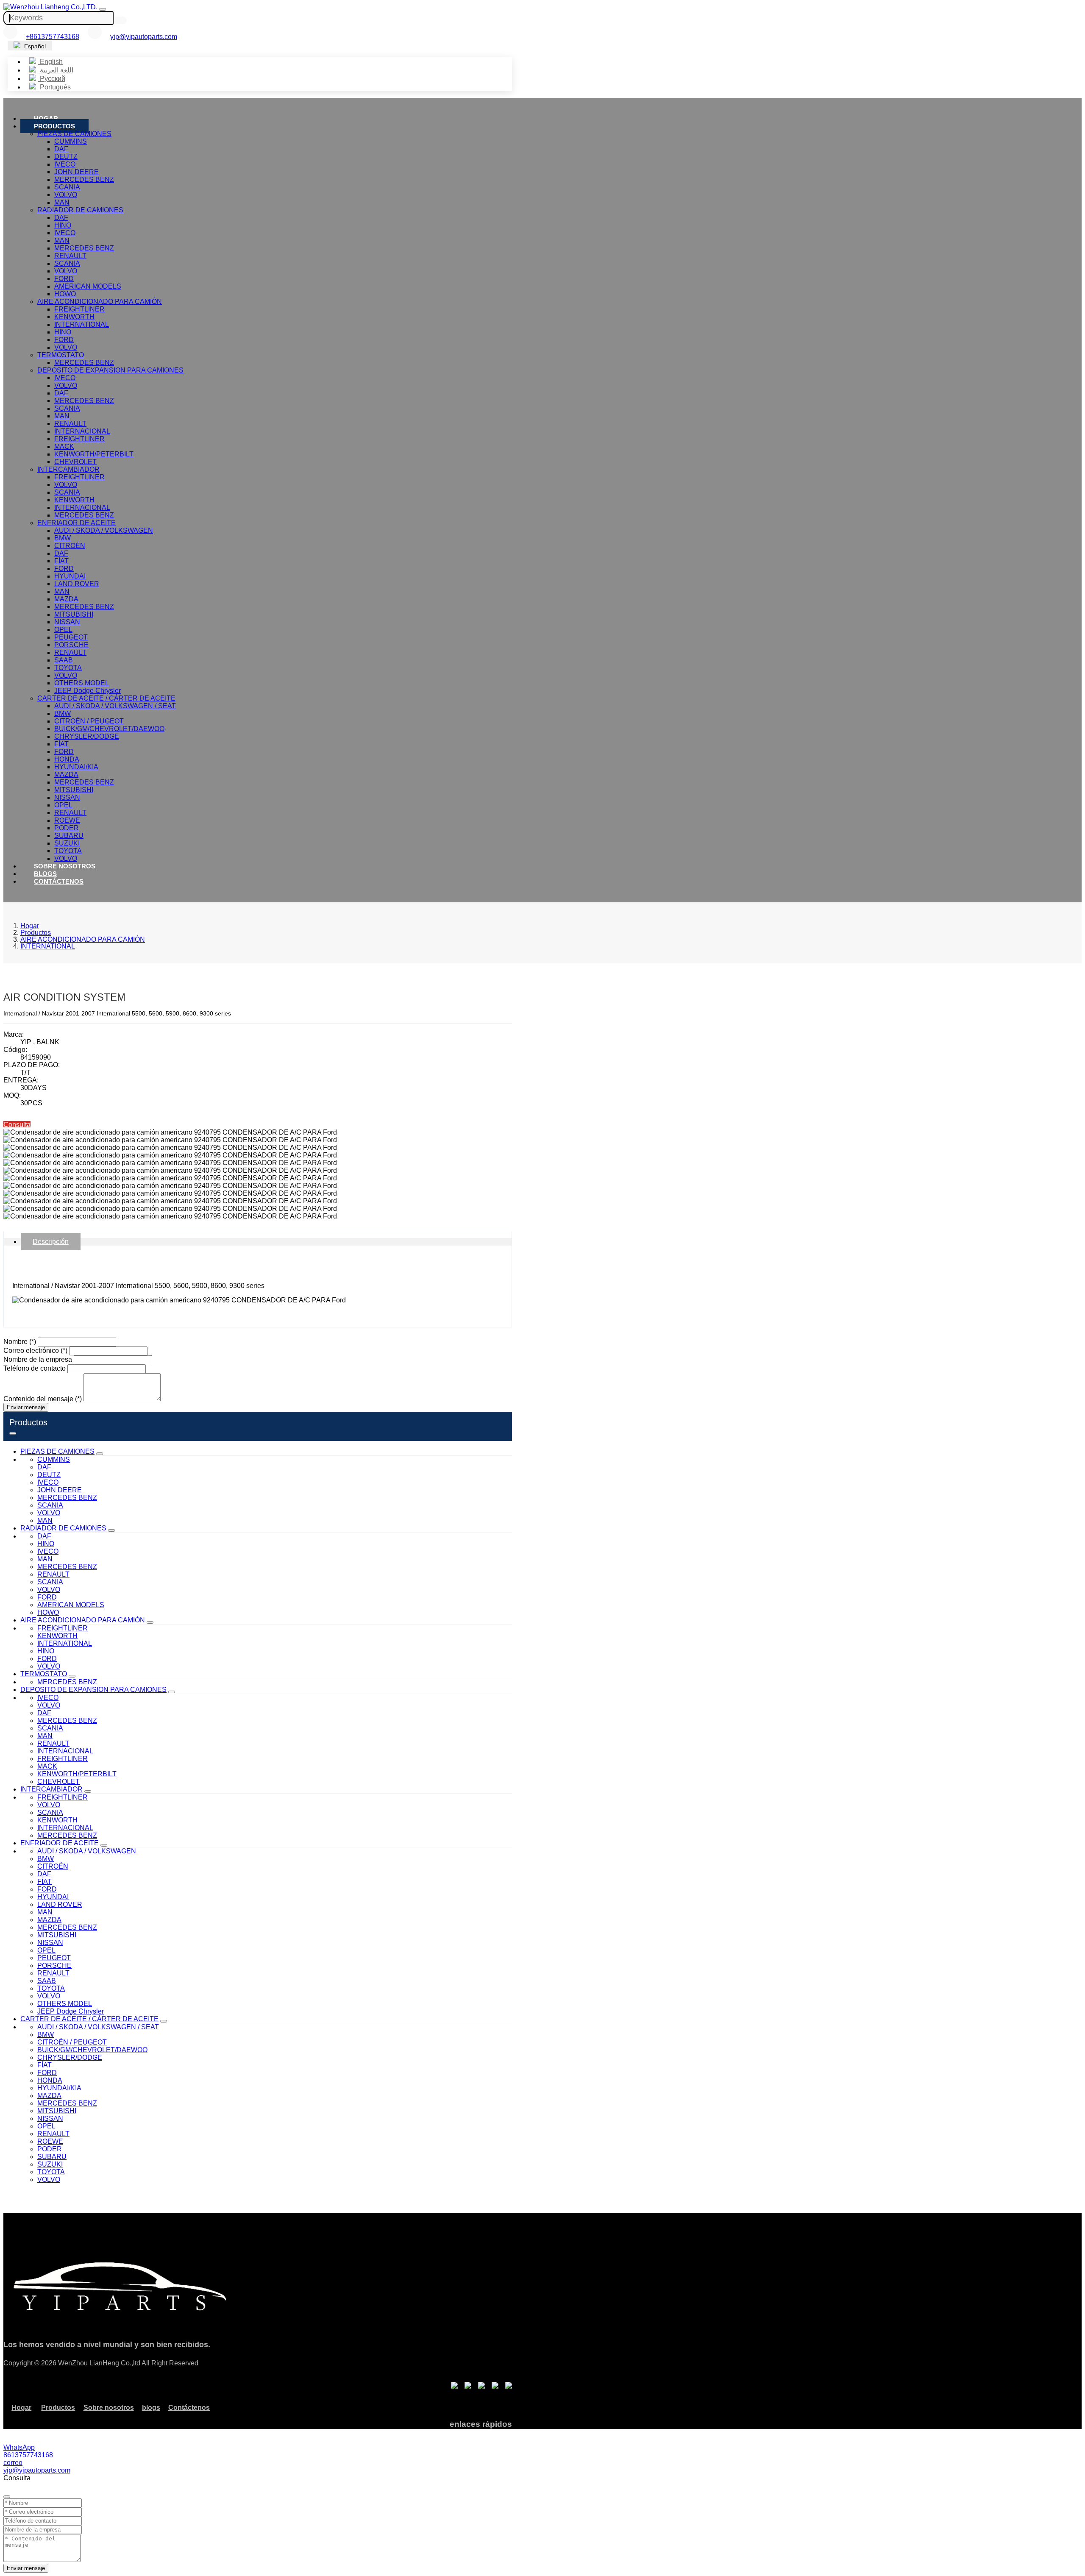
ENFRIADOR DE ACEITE (77, 523)
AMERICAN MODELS (88, 286)
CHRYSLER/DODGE (87, 736)
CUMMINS (71, 141)
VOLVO (66, 195)
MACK (64, 446)
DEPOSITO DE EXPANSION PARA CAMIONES (110, 370)
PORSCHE (71, 645)
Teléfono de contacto (35, 1368)
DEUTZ (66, 157)
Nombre (20, 1342)
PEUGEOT (71, 637)
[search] (121, 20)
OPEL (63, 630)
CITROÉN (70, 546)
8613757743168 (28, 2455)
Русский (52, 79)
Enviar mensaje (26, 1407)
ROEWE (67, 820)
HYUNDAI (70, 576)
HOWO (65, 294)
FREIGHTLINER (79, 309)
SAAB (64, 660)
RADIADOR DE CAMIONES (80, 210)
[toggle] (103, 9)
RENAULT (70, 256)
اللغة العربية (56, 70)
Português (54, 87)
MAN (62, 202)
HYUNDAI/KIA (76, 767)
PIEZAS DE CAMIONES (74, 134)
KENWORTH (74, 317)
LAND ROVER (77, 584)
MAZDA (66, 599)
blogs (45, 874)
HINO (63, 225)
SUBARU (69, 836)
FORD (64, 279)
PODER (67, 828)
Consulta (17, 1125)
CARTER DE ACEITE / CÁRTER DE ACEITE (106, 698)
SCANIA (67, 187)
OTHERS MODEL (82, 683)
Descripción (51, 1242)
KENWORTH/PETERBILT (94, 454)
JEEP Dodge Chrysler (88, 691)
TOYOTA (68, 668)
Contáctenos (59, 881)
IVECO (65, 164)
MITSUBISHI (74, 614)
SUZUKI (67, 843)
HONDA (67, 759)
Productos (54, 126)
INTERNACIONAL (82, 431)
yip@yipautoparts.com (144, 37)
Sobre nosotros (65, 866)
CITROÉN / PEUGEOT (89, 721)
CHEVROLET (75, 462)
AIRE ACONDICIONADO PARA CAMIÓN (100, 302)
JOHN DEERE (77, 172)
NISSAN (67, 622)
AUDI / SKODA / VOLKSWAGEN (104, 530)
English (50, 62)
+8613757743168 (53, 37)
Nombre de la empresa (38, 1359)
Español (34, 46)
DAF (61, 149)
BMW (63, 538)
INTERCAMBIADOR (68, 469)
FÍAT (61, 561)
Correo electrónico (35, 1351)
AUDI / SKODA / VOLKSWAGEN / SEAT (115, 706)
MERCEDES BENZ (84, 179)
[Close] (7, 2497)
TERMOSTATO (61, 355)
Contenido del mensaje (43, 1399)
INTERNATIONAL (82, 324)
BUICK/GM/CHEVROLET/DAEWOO (109, 729)
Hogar (46, 118)
